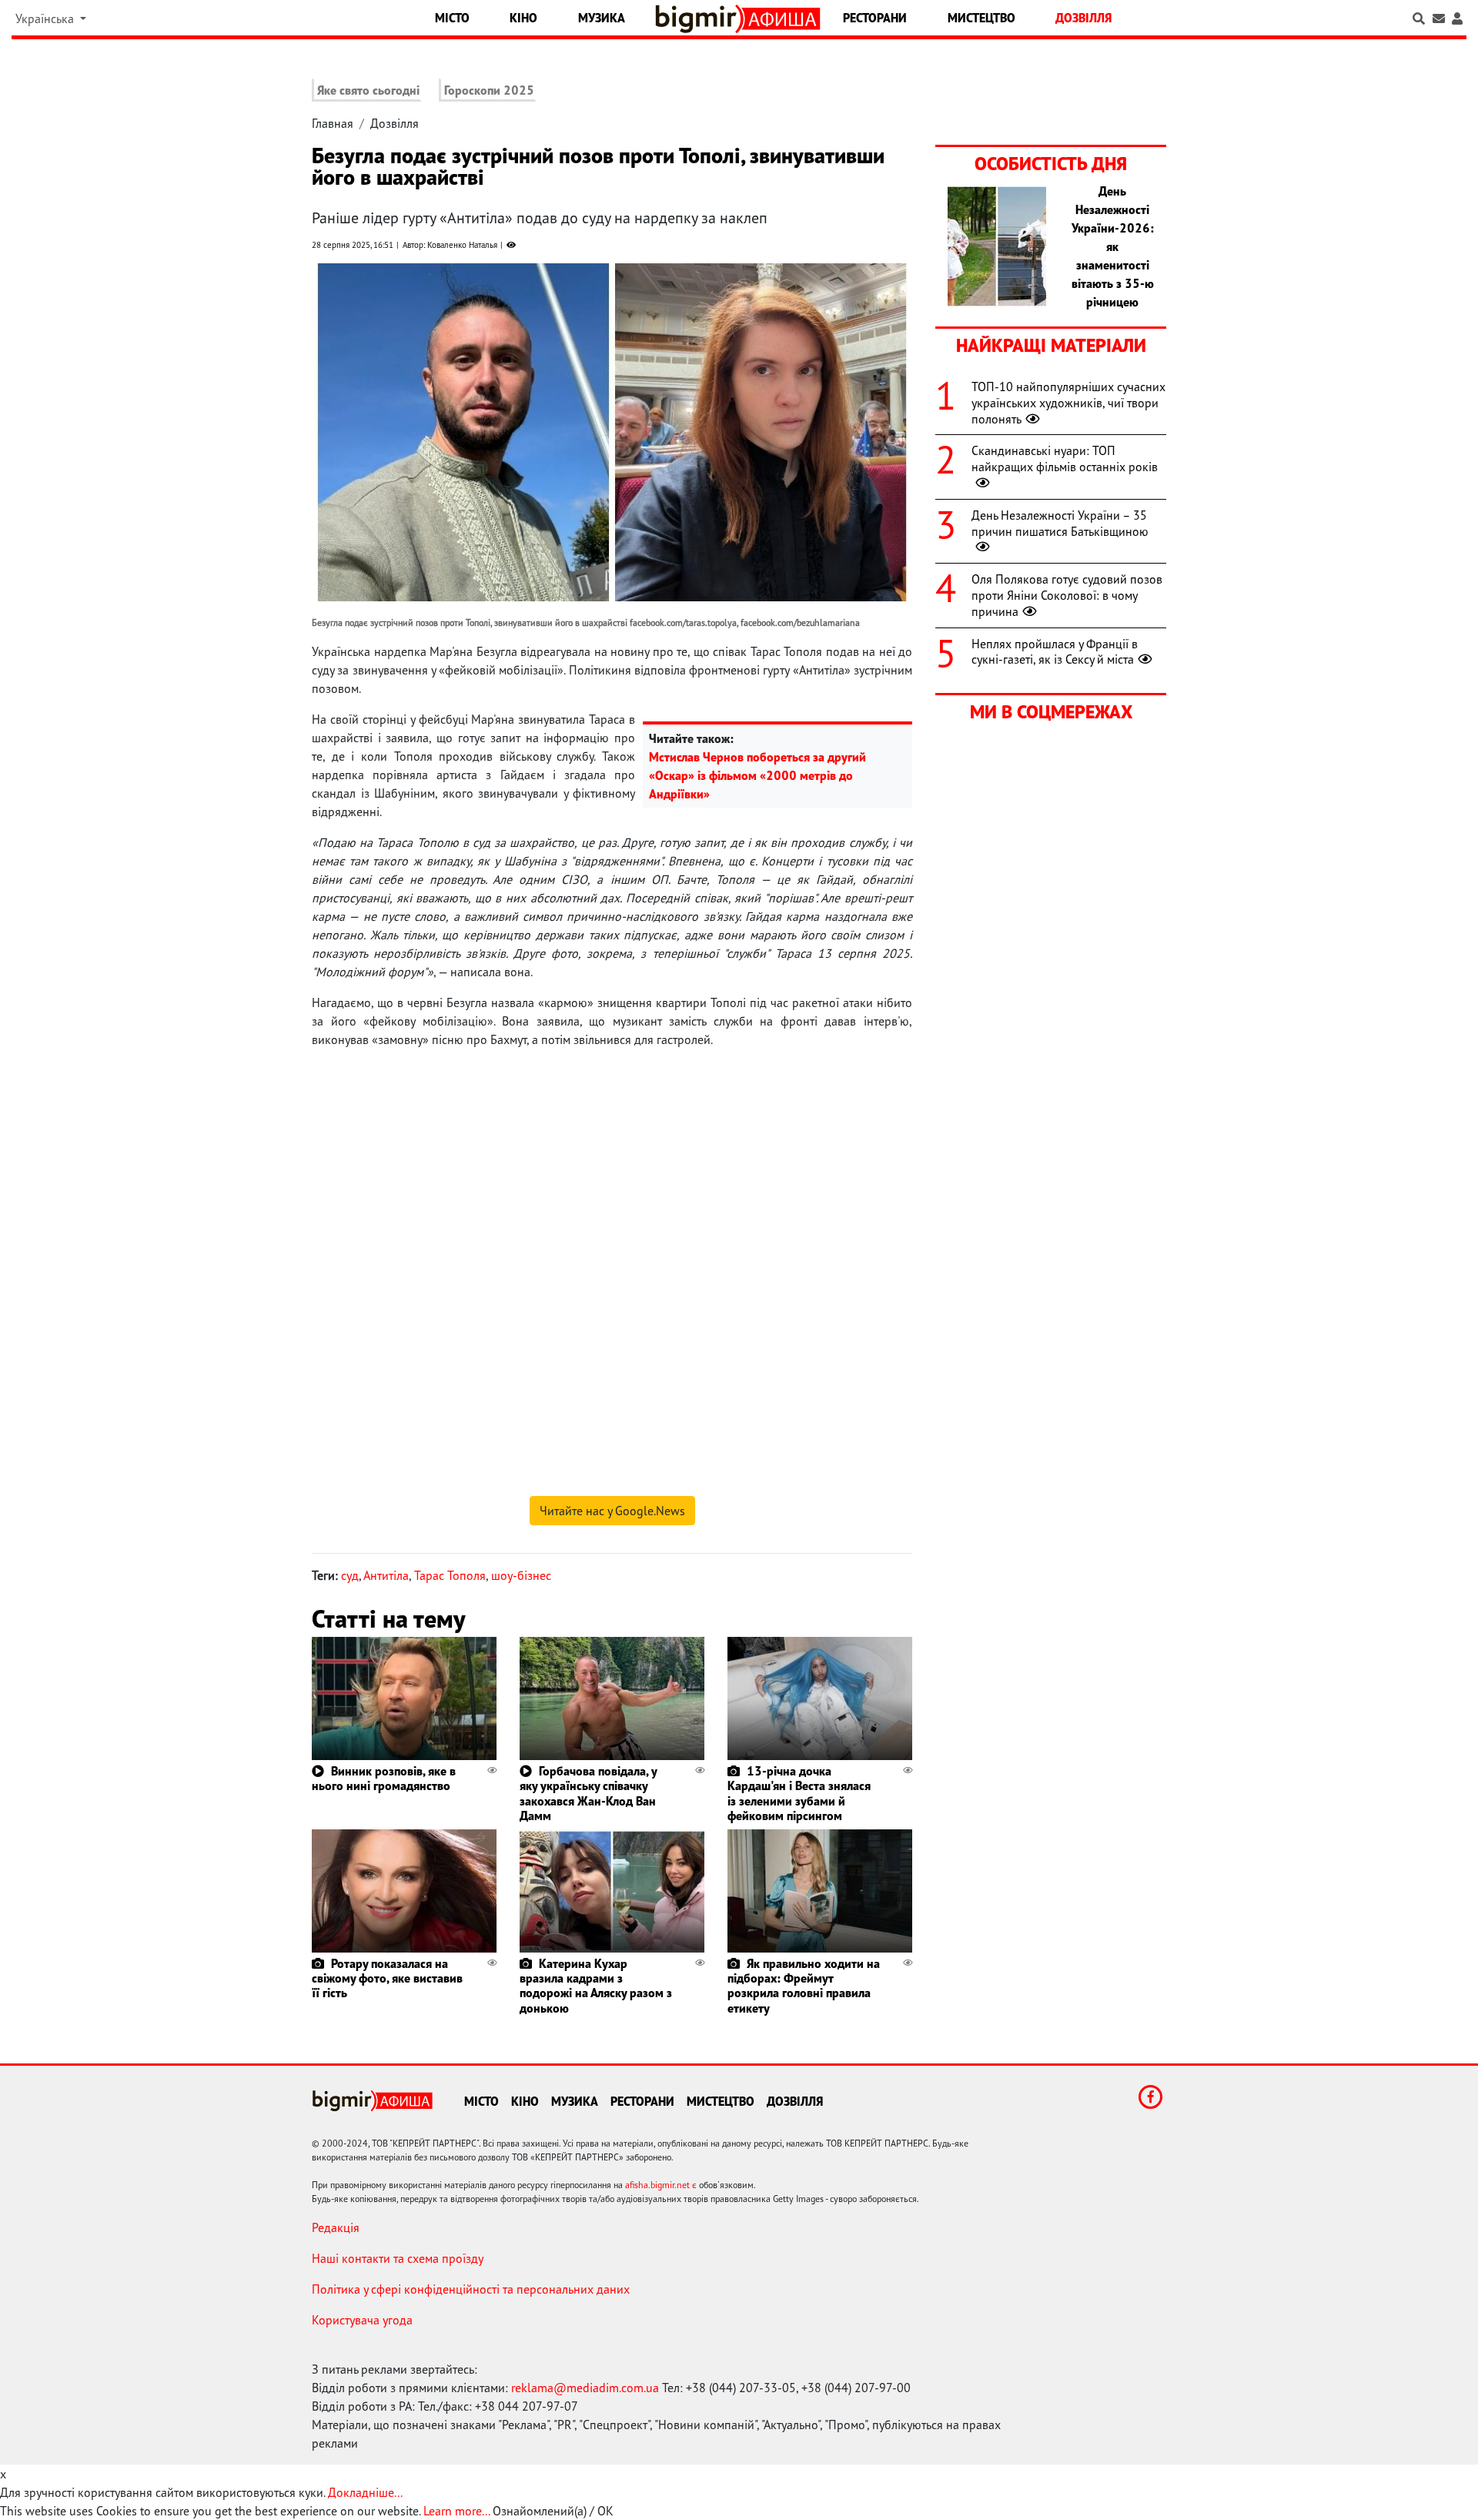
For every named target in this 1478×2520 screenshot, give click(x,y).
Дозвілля (1083, 18)
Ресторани (875, 18)
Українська (46, 18)
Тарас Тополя (450, 1575)
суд (350, 1575)
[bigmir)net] (699, 19)
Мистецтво (981, 18)
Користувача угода (362, 2320)
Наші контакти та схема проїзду (398, 2258)
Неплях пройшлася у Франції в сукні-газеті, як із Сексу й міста (1055, 652)
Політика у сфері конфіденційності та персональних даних (471, 2289)
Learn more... (456, 2511)
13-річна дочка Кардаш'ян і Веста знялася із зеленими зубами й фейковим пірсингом (799, 1793)
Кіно (523, 18)
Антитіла (386, 1575)
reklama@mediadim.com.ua (585, 2388)
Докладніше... (365, 2492)
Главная (333, 123)
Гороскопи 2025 (489, 90)
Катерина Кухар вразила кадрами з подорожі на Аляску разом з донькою (596, 1986)
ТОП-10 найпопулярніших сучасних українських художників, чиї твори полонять (1068, 403)
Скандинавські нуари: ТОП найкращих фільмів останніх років (1065, 458)
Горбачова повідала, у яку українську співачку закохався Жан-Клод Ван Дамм (588, 1793)
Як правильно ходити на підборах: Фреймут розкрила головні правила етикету (804, 1986)
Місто (452, 18)
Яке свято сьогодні (368, 90)
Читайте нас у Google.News (612, 1511)
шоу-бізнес (521, 1575)
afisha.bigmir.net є (661, 2185)
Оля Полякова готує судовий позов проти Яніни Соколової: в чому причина (1067, 595)
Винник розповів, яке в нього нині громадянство (384, 1778)
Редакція (336, 2227)
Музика (602, 18)
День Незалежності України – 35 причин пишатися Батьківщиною (1060, 523)
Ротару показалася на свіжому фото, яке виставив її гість (387, 1978)
